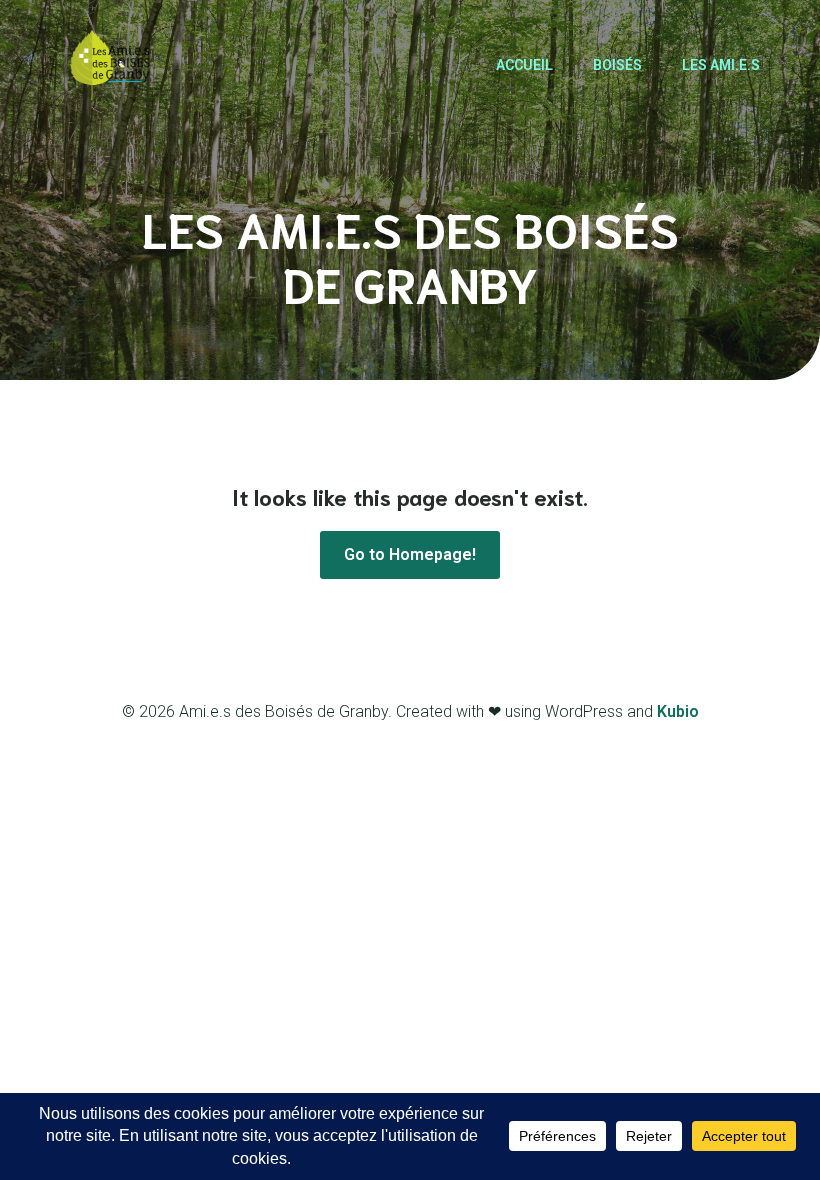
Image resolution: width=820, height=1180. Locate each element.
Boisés (617, 65)
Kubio (678, 711)
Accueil (524, 65)
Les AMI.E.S (721, 65)
